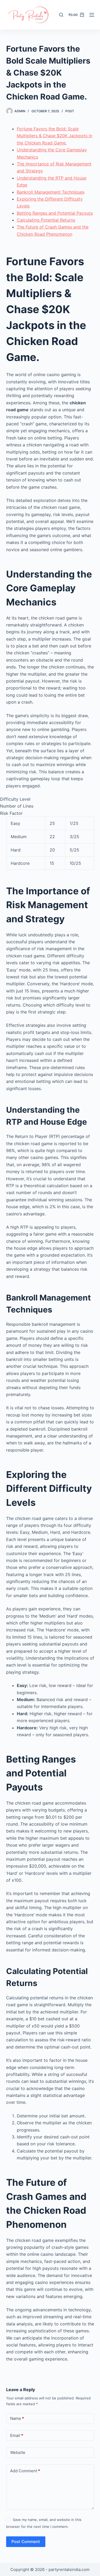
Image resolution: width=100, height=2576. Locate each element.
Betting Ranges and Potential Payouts (55, 213)
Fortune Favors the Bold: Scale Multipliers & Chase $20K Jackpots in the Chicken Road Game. (55, 136)
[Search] (61, 15)
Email (17, 2435)
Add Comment (25, 2471)
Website (18, 2452)
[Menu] (92, 15)
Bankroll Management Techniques (51, 192)
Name (17, 2418)
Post (70, 111)
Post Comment (26, 2542)
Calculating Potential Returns (46, 220)
